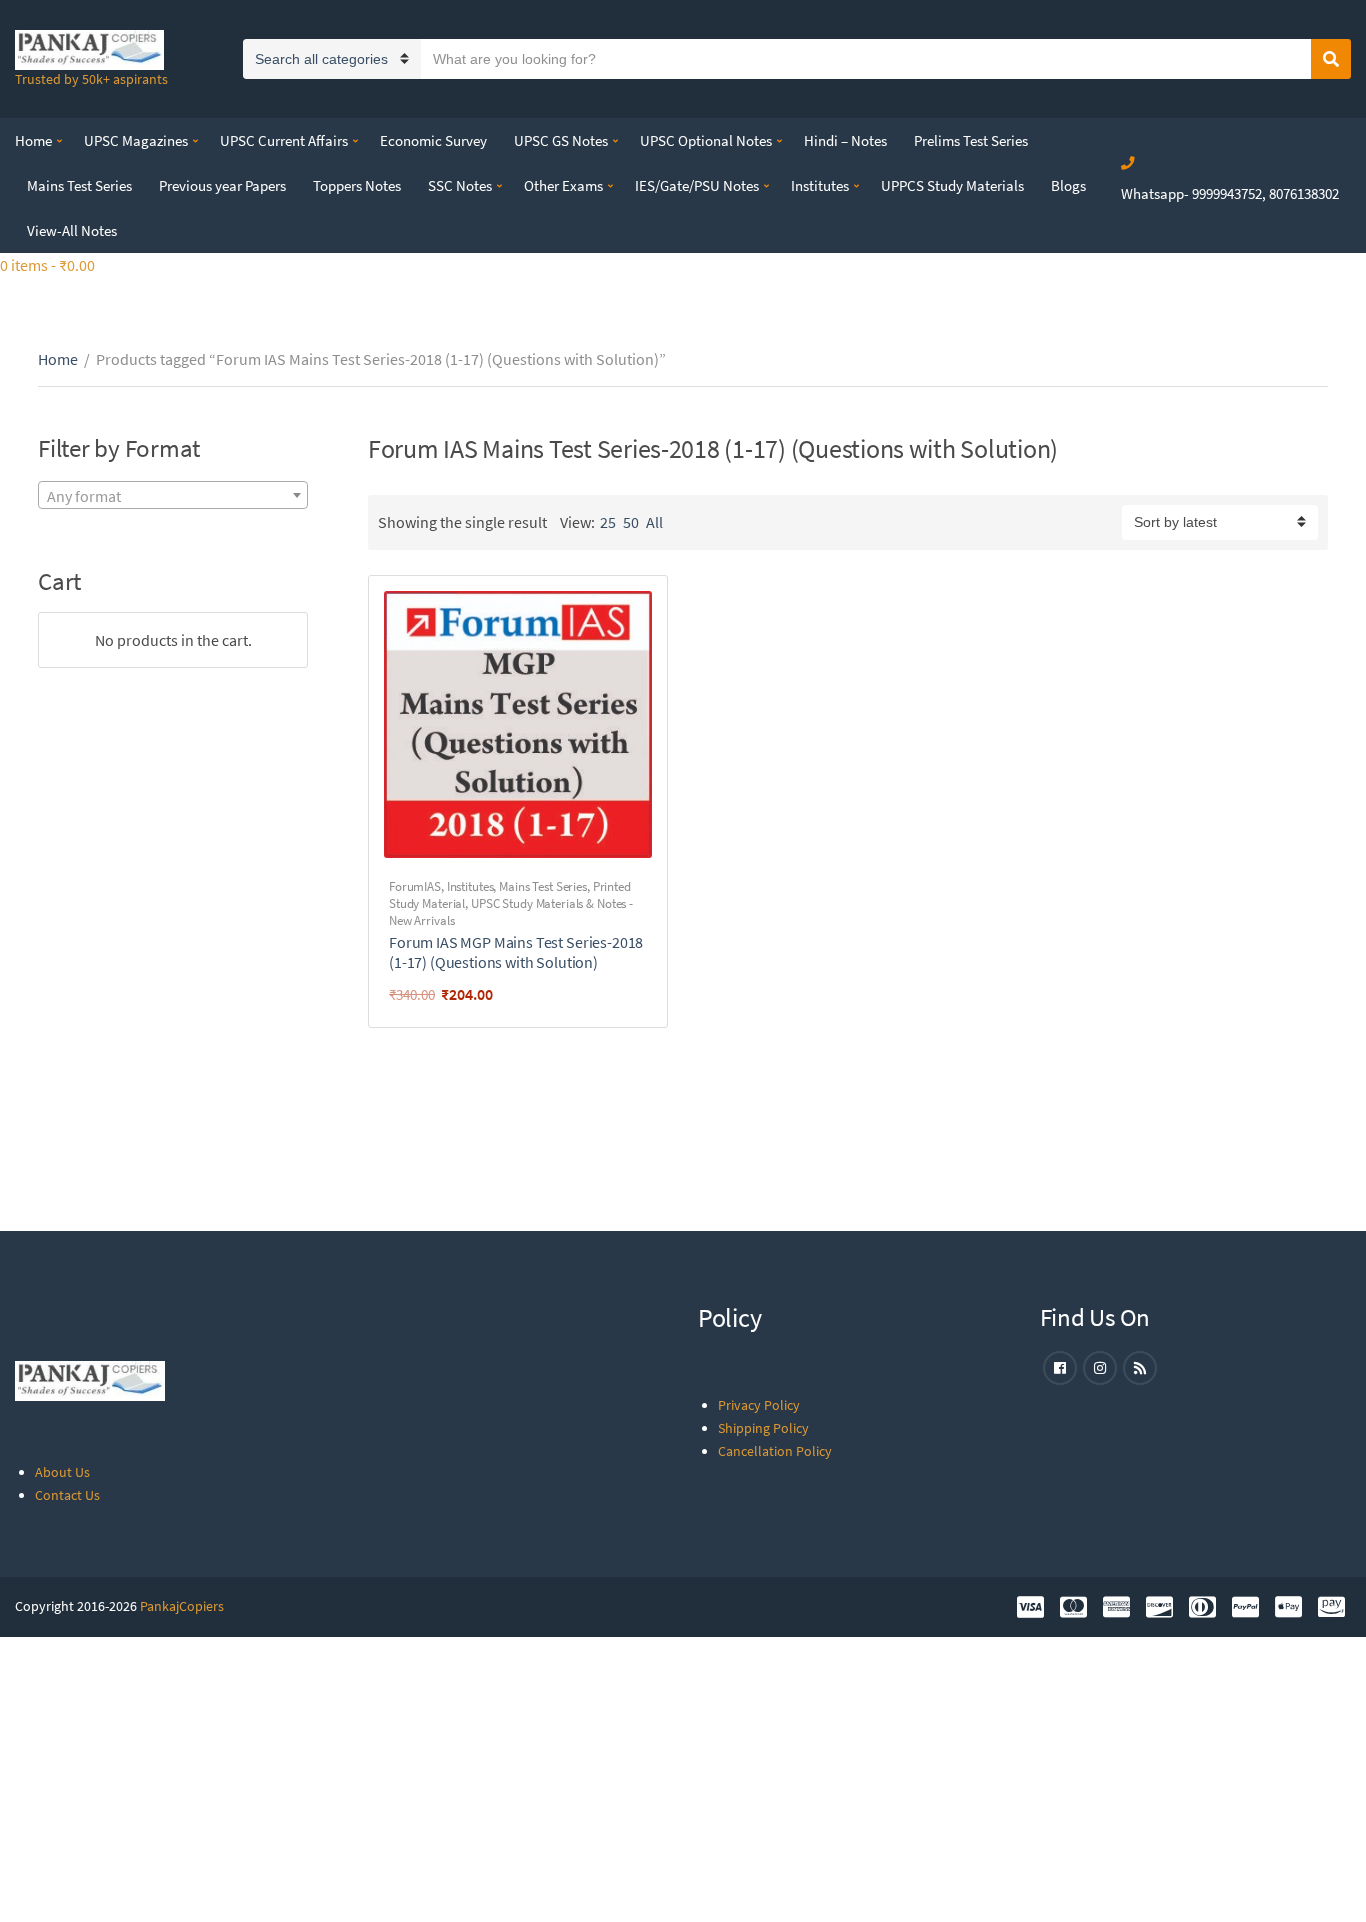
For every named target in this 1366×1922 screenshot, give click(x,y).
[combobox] (173, 495)
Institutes (820, 185)
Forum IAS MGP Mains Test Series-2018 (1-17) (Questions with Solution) (516, 952)
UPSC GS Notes (561, 140)
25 (608, 522)
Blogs (1068, 185)
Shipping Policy (763, 1428)
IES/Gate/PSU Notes (697, 185)
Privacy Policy (759, 1405)
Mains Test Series (79, 185)
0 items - (47, 265)
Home (33, 140)
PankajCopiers (182, 1606)
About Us (62, 1472)
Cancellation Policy (775, 1451)
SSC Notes (460, 185)
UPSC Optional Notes (706, 140)
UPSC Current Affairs (284, 140)
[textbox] (173, 496)
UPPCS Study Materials (952, 185)
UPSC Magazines (136, 140)
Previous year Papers (222, 185)
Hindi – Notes (845, 140)
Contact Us (67, 1495)
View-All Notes (72, 230)
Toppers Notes (357, 185)
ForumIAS (415, 886)
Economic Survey (433, 140)
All (654, 522)
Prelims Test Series (971, 140)
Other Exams (563, 185)
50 (631, 522)
